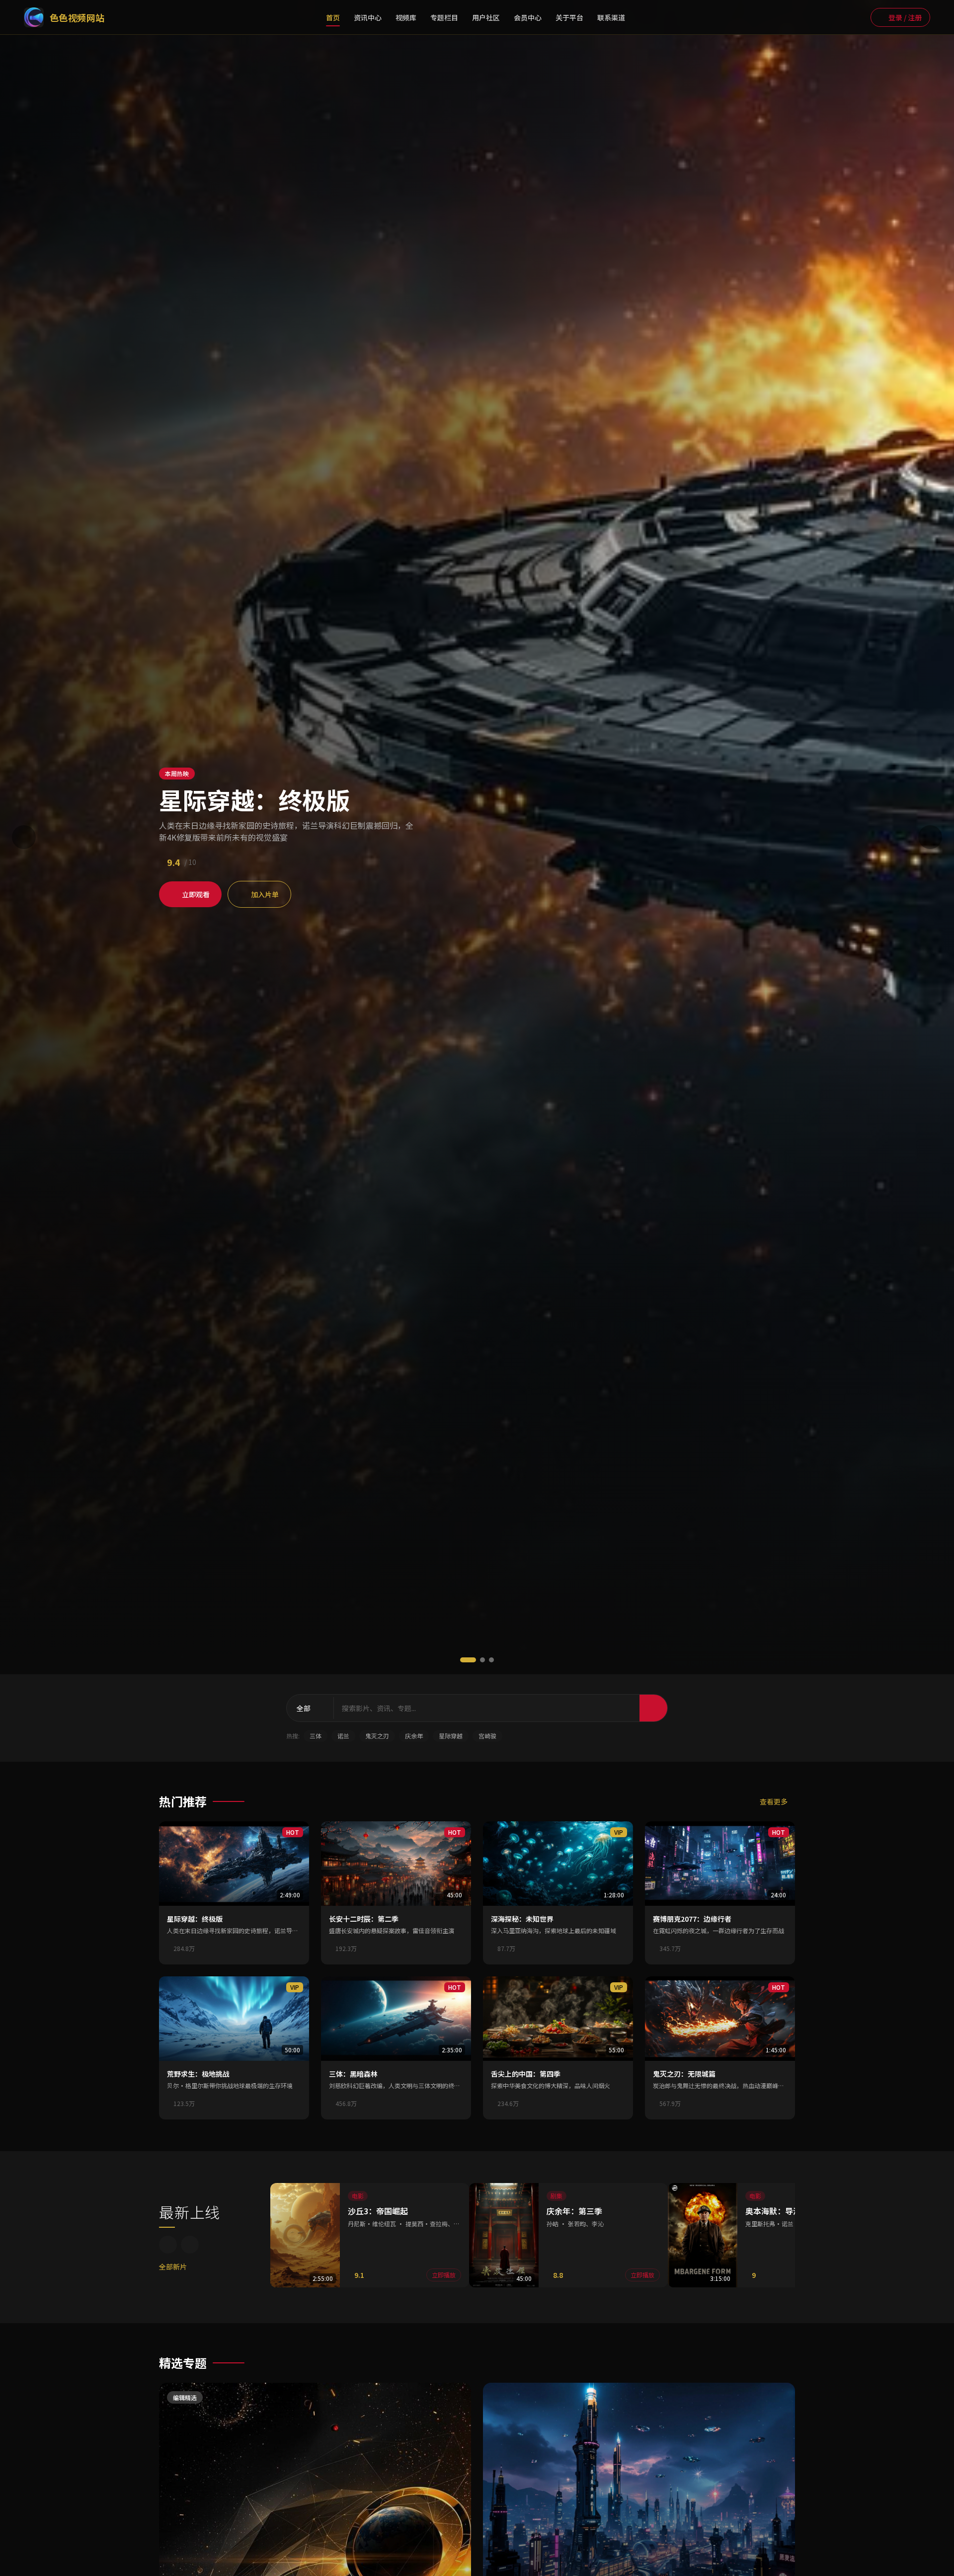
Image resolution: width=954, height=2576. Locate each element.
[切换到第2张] (482, 1660)
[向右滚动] (190, 2245)
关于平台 (569, 17)
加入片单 (265, 894)
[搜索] (856, 17)
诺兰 (343, 1736)
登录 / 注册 (905, 17)
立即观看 (196, 894)
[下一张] (930, 837)
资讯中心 (368, 17)
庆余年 (414, 1736)
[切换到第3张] (491, 1660)
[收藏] (293, 1949)
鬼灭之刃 (377, 1736)
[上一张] (24, 837)
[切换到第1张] (468, 1660)
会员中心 (528, 17)
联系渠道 (611, 17)
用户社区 (486, 17)
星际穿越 (451, 1736)
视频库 (406, 17)
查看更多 (774, 1801)
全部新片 (173, 2266)
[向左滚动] (168, 2245)
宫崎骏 (487, 1736)
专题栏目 (444, 17)
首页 (333, 17)
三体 (316, 1736)
